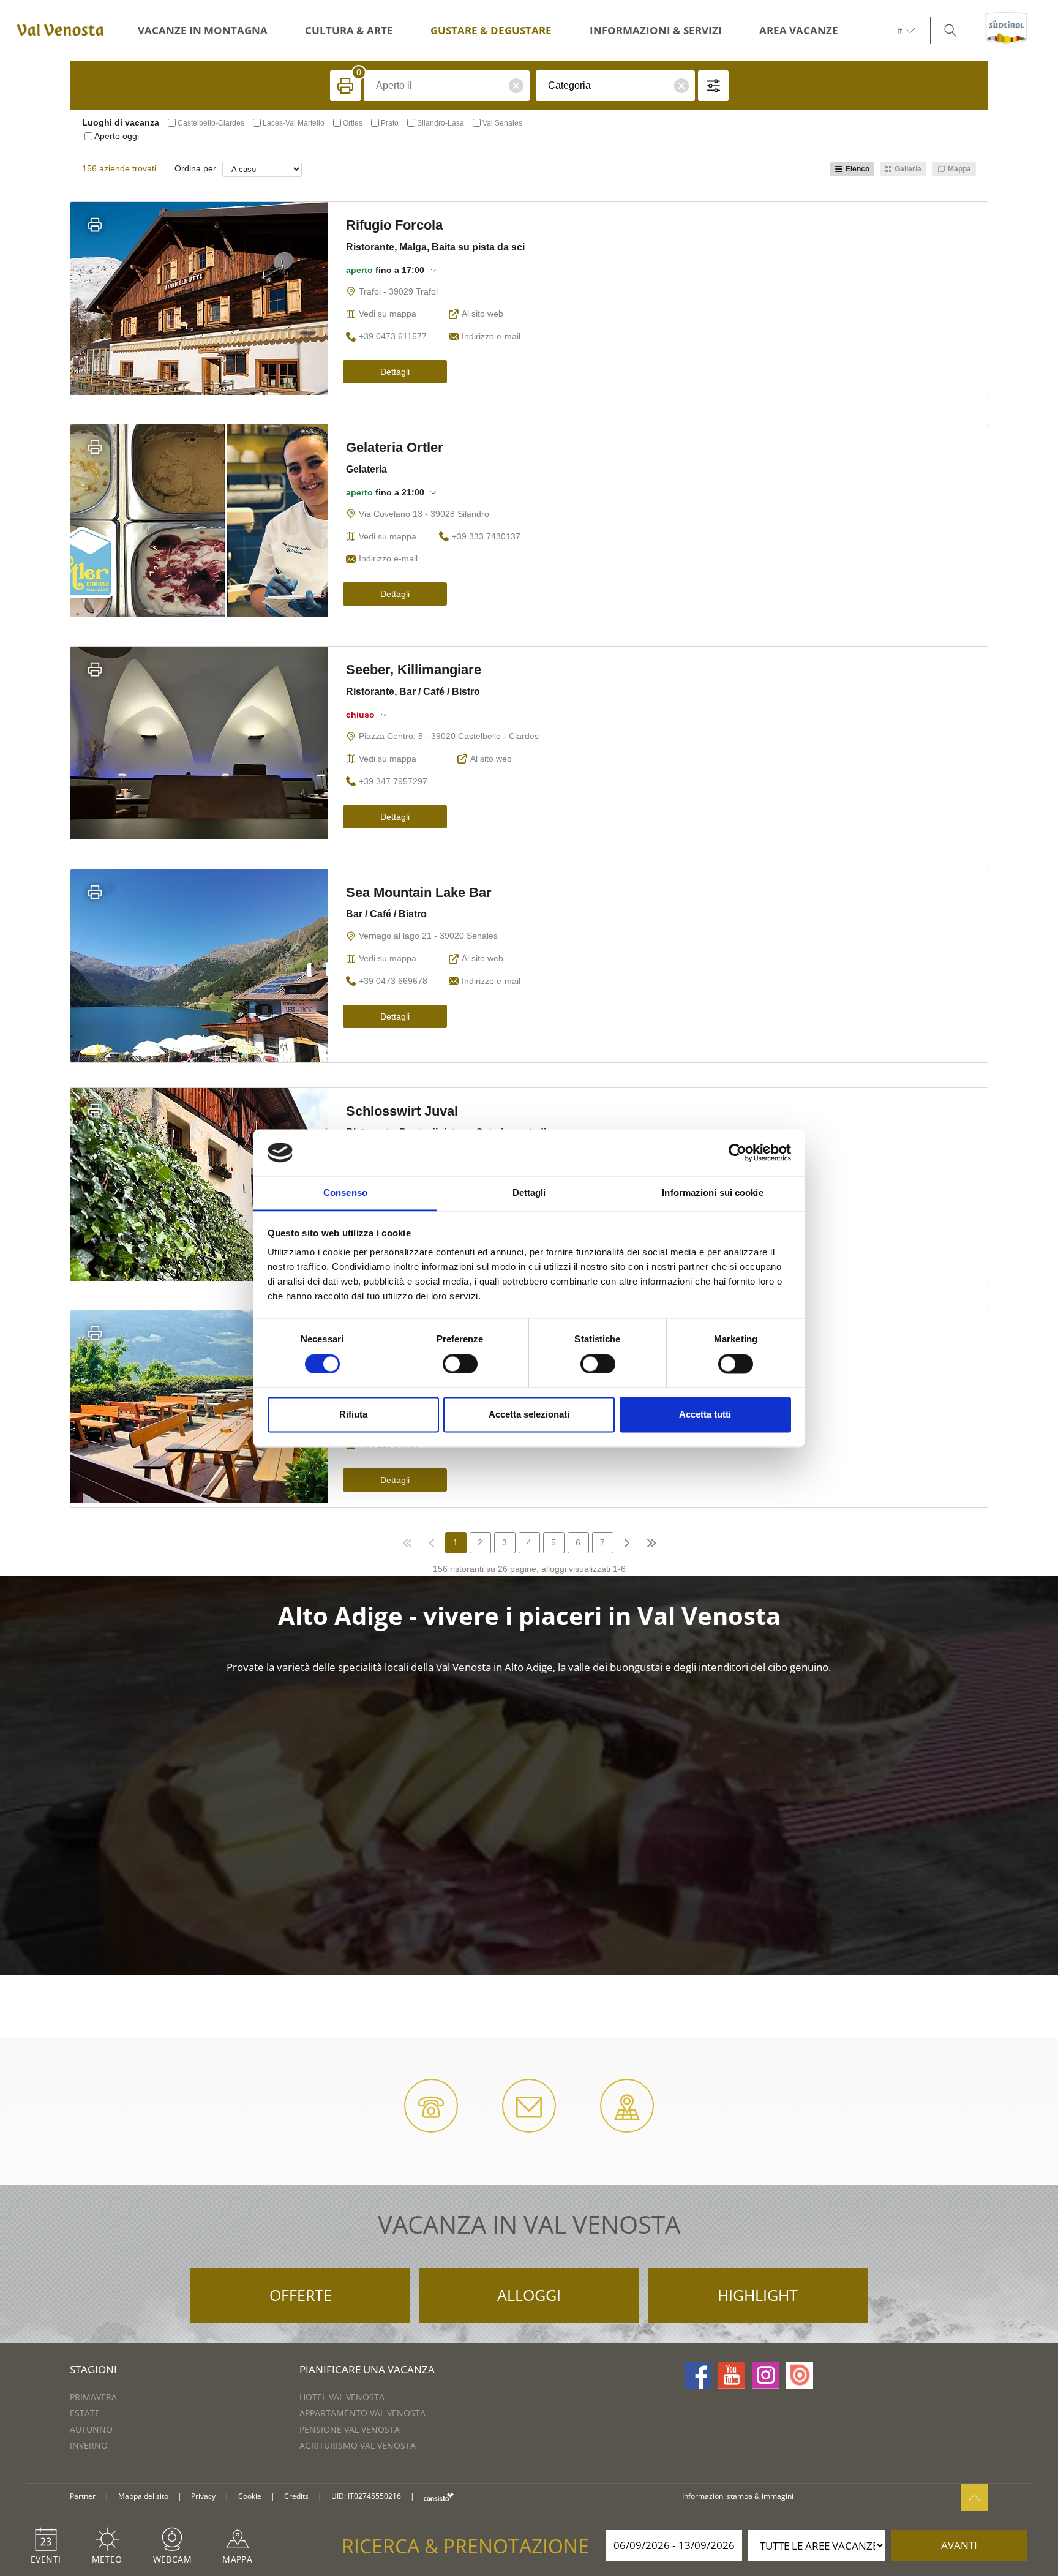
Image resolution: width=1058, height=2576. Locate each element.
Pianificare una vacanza (367, 2369)
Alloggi (529, 2295)
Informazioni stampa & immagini (738, 2496)
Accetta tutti (705, 1415)
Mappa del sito (143, 2496)
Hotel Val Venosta (342, 2397)
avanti (959, 2545)
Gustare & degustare (491, 30)
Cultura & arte (349, 30)
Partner (83, 2496)
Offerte (301, 2295)
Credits (296, 2496)
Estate (85, 2413)
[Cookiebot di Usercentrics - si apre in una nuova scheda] (737, 1152)
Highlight (758, 2295)
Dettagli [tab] (529, 1193)
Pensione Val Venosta (350, 2429)
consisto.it (439, 2497)
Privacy (203, 2496)
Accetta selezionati (529, 1415)
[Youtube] (732, 2375)
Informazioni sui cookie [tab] (712, 1193)
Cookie (250, 2496)
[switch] (460, 1364)
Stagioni (93, 2369)
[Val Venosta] (58, 31)
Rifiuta (353, 1415)
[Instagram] (766, 2375)
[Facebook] (698, 2375)
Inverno (89, 2445)
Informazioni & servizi (656, 30)
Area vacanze (799, 30)
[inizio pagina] (974, 2497)
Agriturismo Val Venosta (358, 2445)
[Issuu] (800, 2375)
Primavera (93, 2397)
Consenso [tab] (345, 1193)
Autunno (91, 2429)
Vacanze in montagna (203, 30)
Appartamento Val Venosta (362, 2413)
